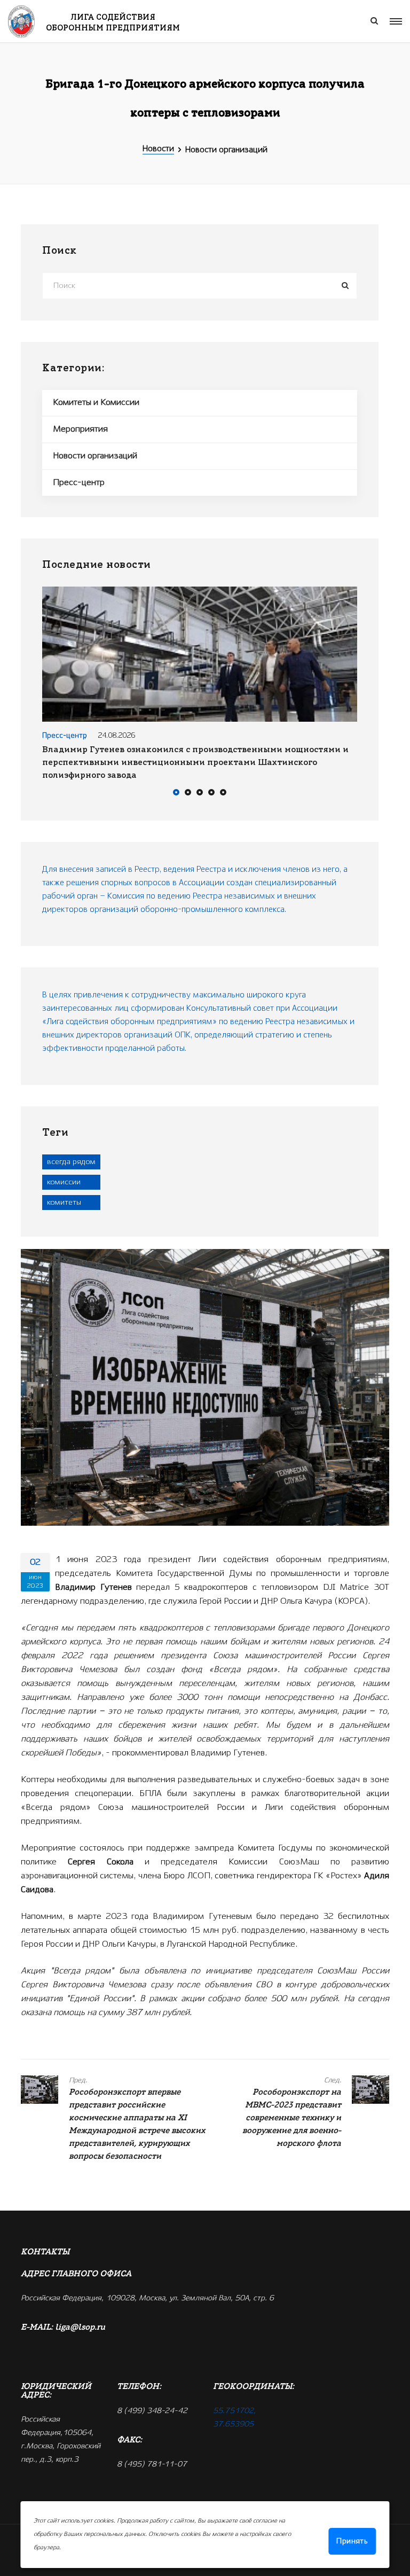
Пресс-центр (79, 483)
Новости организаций (95, 456)
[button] (176, 794)
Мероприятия (80, 429)
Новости (158, 149)
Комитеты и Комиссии (96, 403)
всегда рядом (71, 1162)
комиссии (64, 1182)
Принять (352, 2541)
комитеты (64, 1203)
